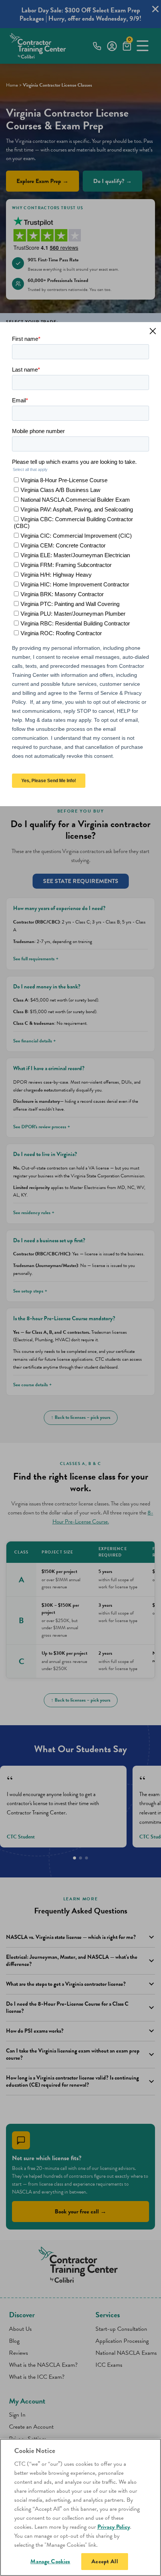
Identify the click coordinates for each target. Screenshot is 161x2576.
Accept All (105, 2561)
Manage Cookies (50, 2561)
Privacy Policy (114, 2527)
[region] (80, 2507)
